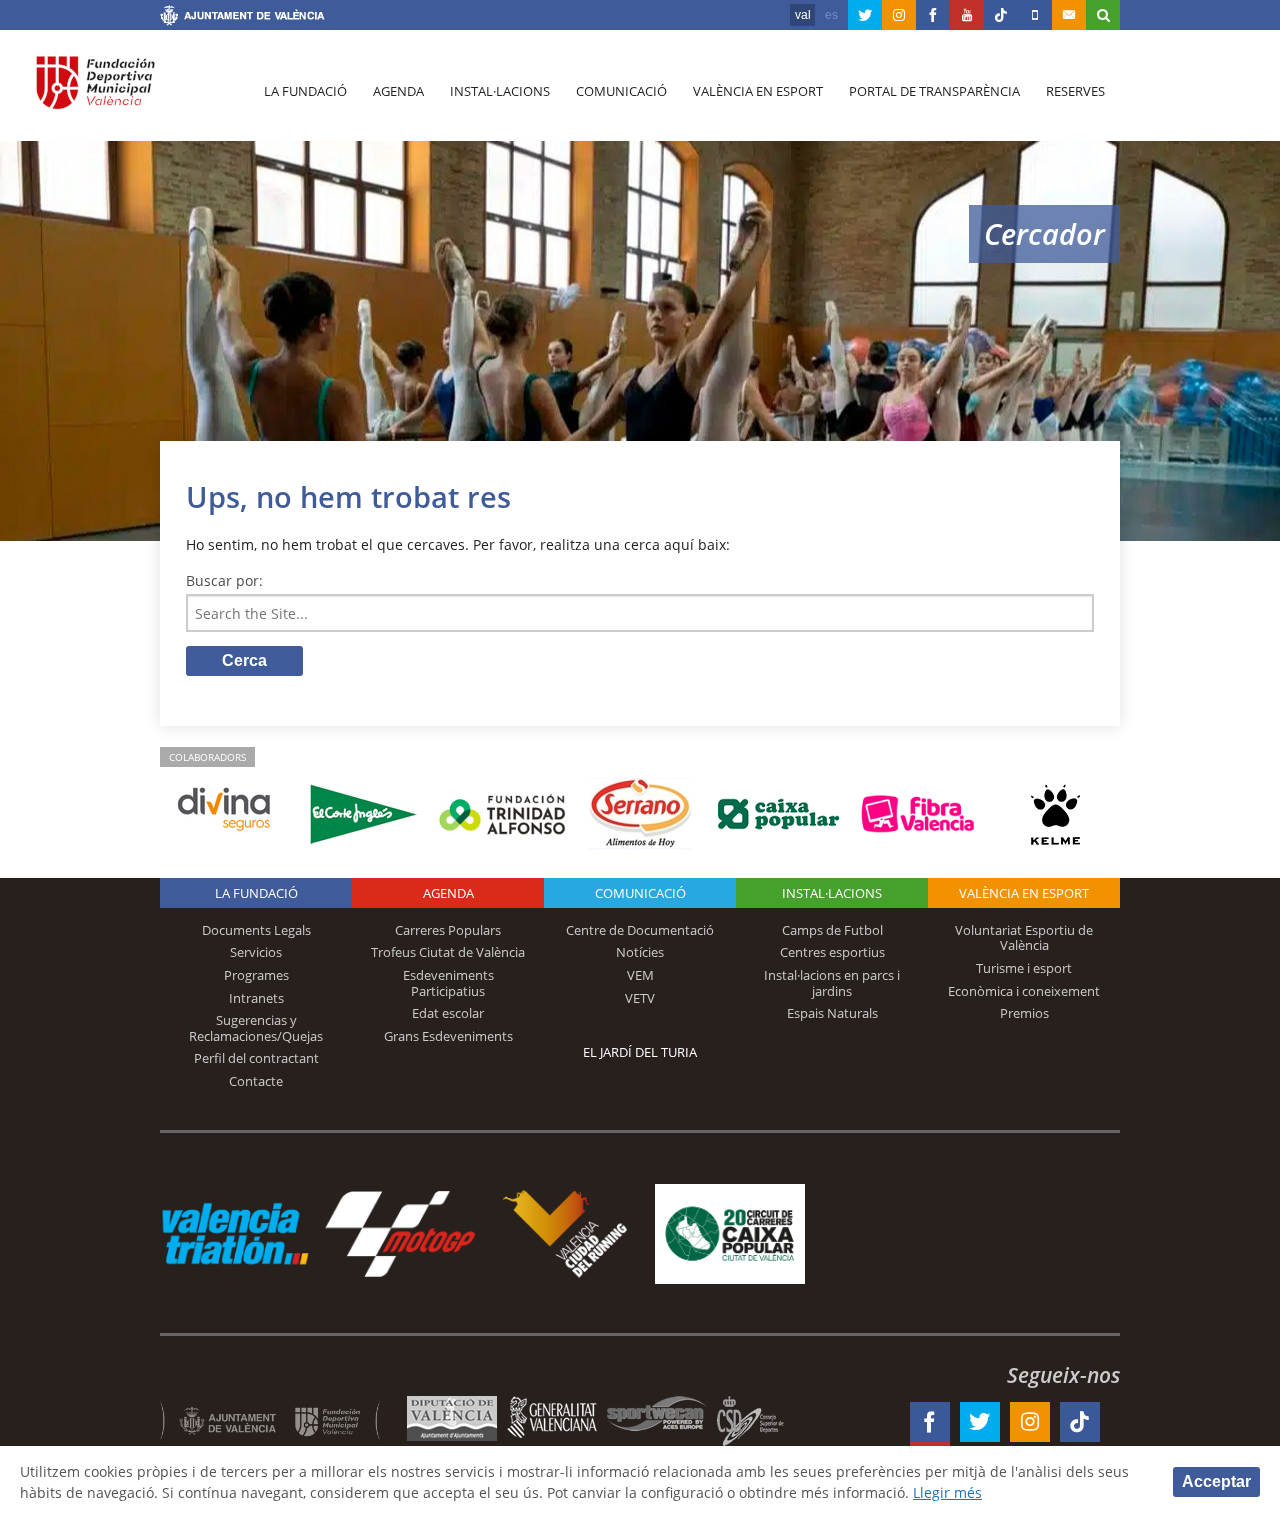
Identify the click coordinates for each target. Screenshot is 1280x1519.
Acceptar (1216, 1481)
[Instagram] (899, 15)
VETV (640, 998)
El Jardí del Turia (640, 1052)
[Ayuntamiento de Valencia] (242, 18)
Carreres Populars (448, 930)
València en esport (758, 91)
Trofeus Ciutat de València (448, 952)
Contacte (256, 1081)
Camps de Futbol (832, 930)
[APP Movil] (1035, 15)
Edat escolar (448, 1013)
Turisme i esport (1024, 968)
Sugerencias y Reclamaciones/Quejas (256, 1028)
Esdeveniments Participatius (448, 983)
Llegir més (947, 1492)
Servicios (256, 952)
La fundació (305, 91)
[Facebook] (933, 15)
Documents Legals (256, 930)
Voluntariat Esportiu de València (1024, 938)
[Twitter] (865, 15)
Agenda (398, 91)
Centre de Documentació (640, 930)
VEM (640, 975)
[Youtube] (967, 15)
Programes (256, 975)
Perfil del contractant (256, 1058)
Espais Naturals (832, 1013)
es (831, 15)
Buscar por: (224, 580)
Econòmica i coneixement (1024, 991)
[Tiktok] (1001, 15)
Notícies (640, 952)
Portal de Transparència (934, 91)
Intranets (256, 998)
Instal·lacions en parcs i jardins (832, 983)
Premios (1024, 1013)
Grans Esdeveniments (448, 1036)
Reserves (1075, 91)
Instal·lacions (500, 91)
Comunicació (621, 91)
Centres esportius (832, 952)
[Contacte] (1069, 15)
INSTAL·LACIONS (832, 893)
